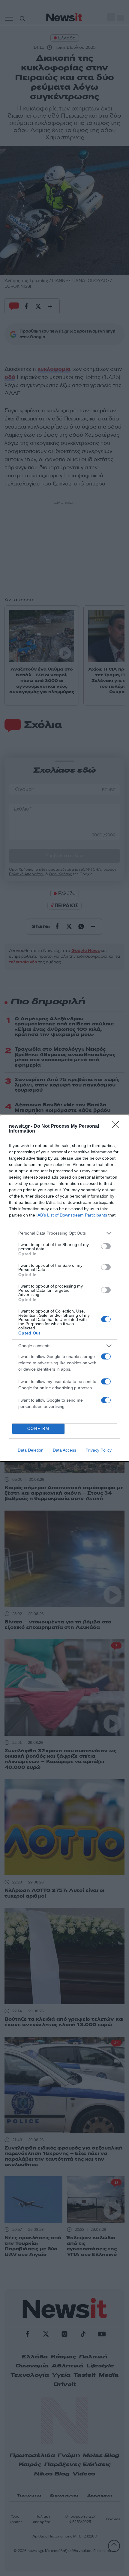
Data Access (64, 1450)
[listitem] (64, 1233)
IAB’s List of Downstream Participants (72, 1215)
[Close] (117, 1127)
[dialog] (64, 1288)
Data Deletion (31, 1450)
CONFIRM (38, 1429)
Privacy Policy (99, 1450)
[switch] (106, 1246)
